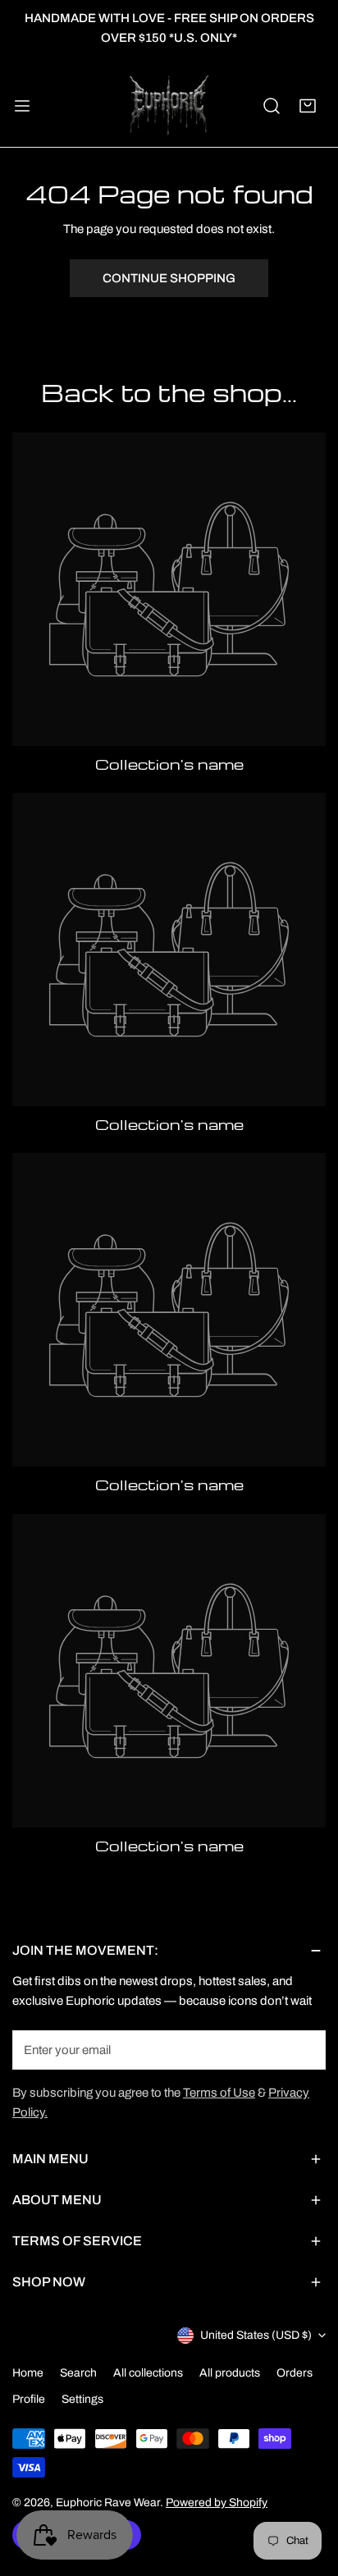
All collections (148, 2373)
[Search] (272, 106)
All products (230, 2373)
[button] (308, 106)
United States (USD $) (256, 2335)
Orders (295, 2373)
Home (28, 2373)
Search (78, 2373)
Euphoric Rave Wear (108, 2503)
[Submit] (304, 2049)
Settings (82, 2399)
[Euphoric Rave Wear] (169, 106)
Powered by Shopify (217, 2503)
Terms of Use (219, 2093)
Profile (29, 2399)
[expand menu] (22, 106)
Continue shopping (169, 278)
